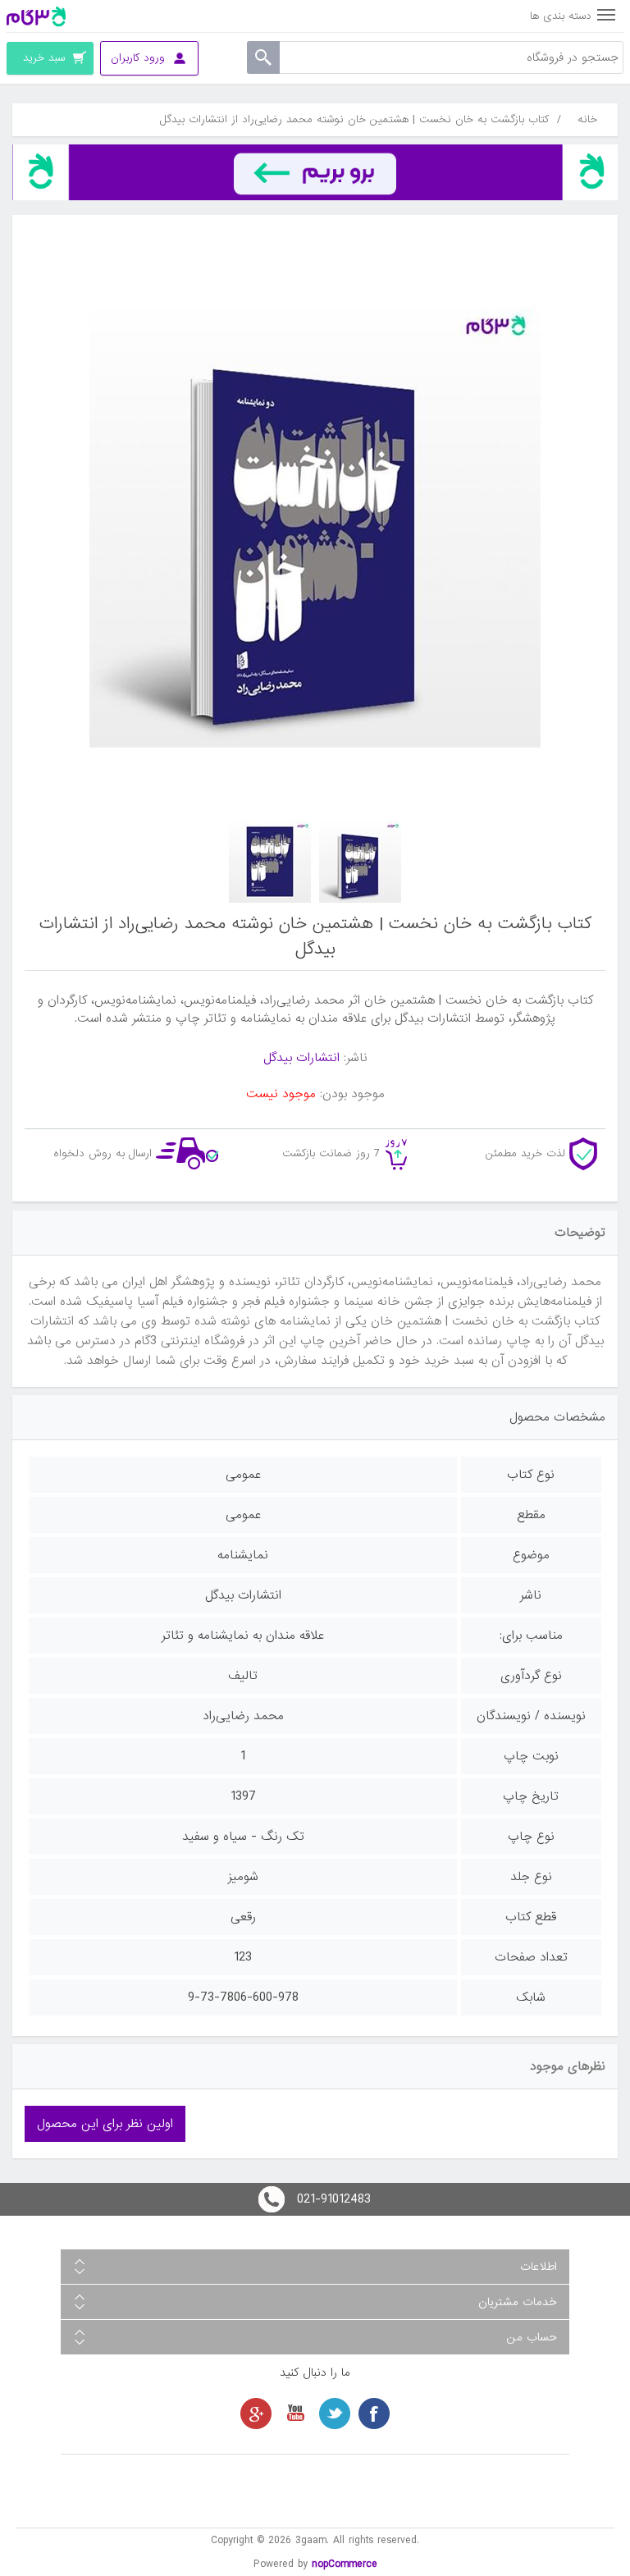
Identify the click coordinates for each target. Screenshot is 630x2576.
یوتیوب (295, 2414)
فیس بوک (374, 2414)
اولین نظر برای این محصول (105, 2124)
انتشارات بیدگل (301, 1058)
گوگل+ (256, 2414)
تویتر (335, 2414)
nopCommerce (345, 2564)
